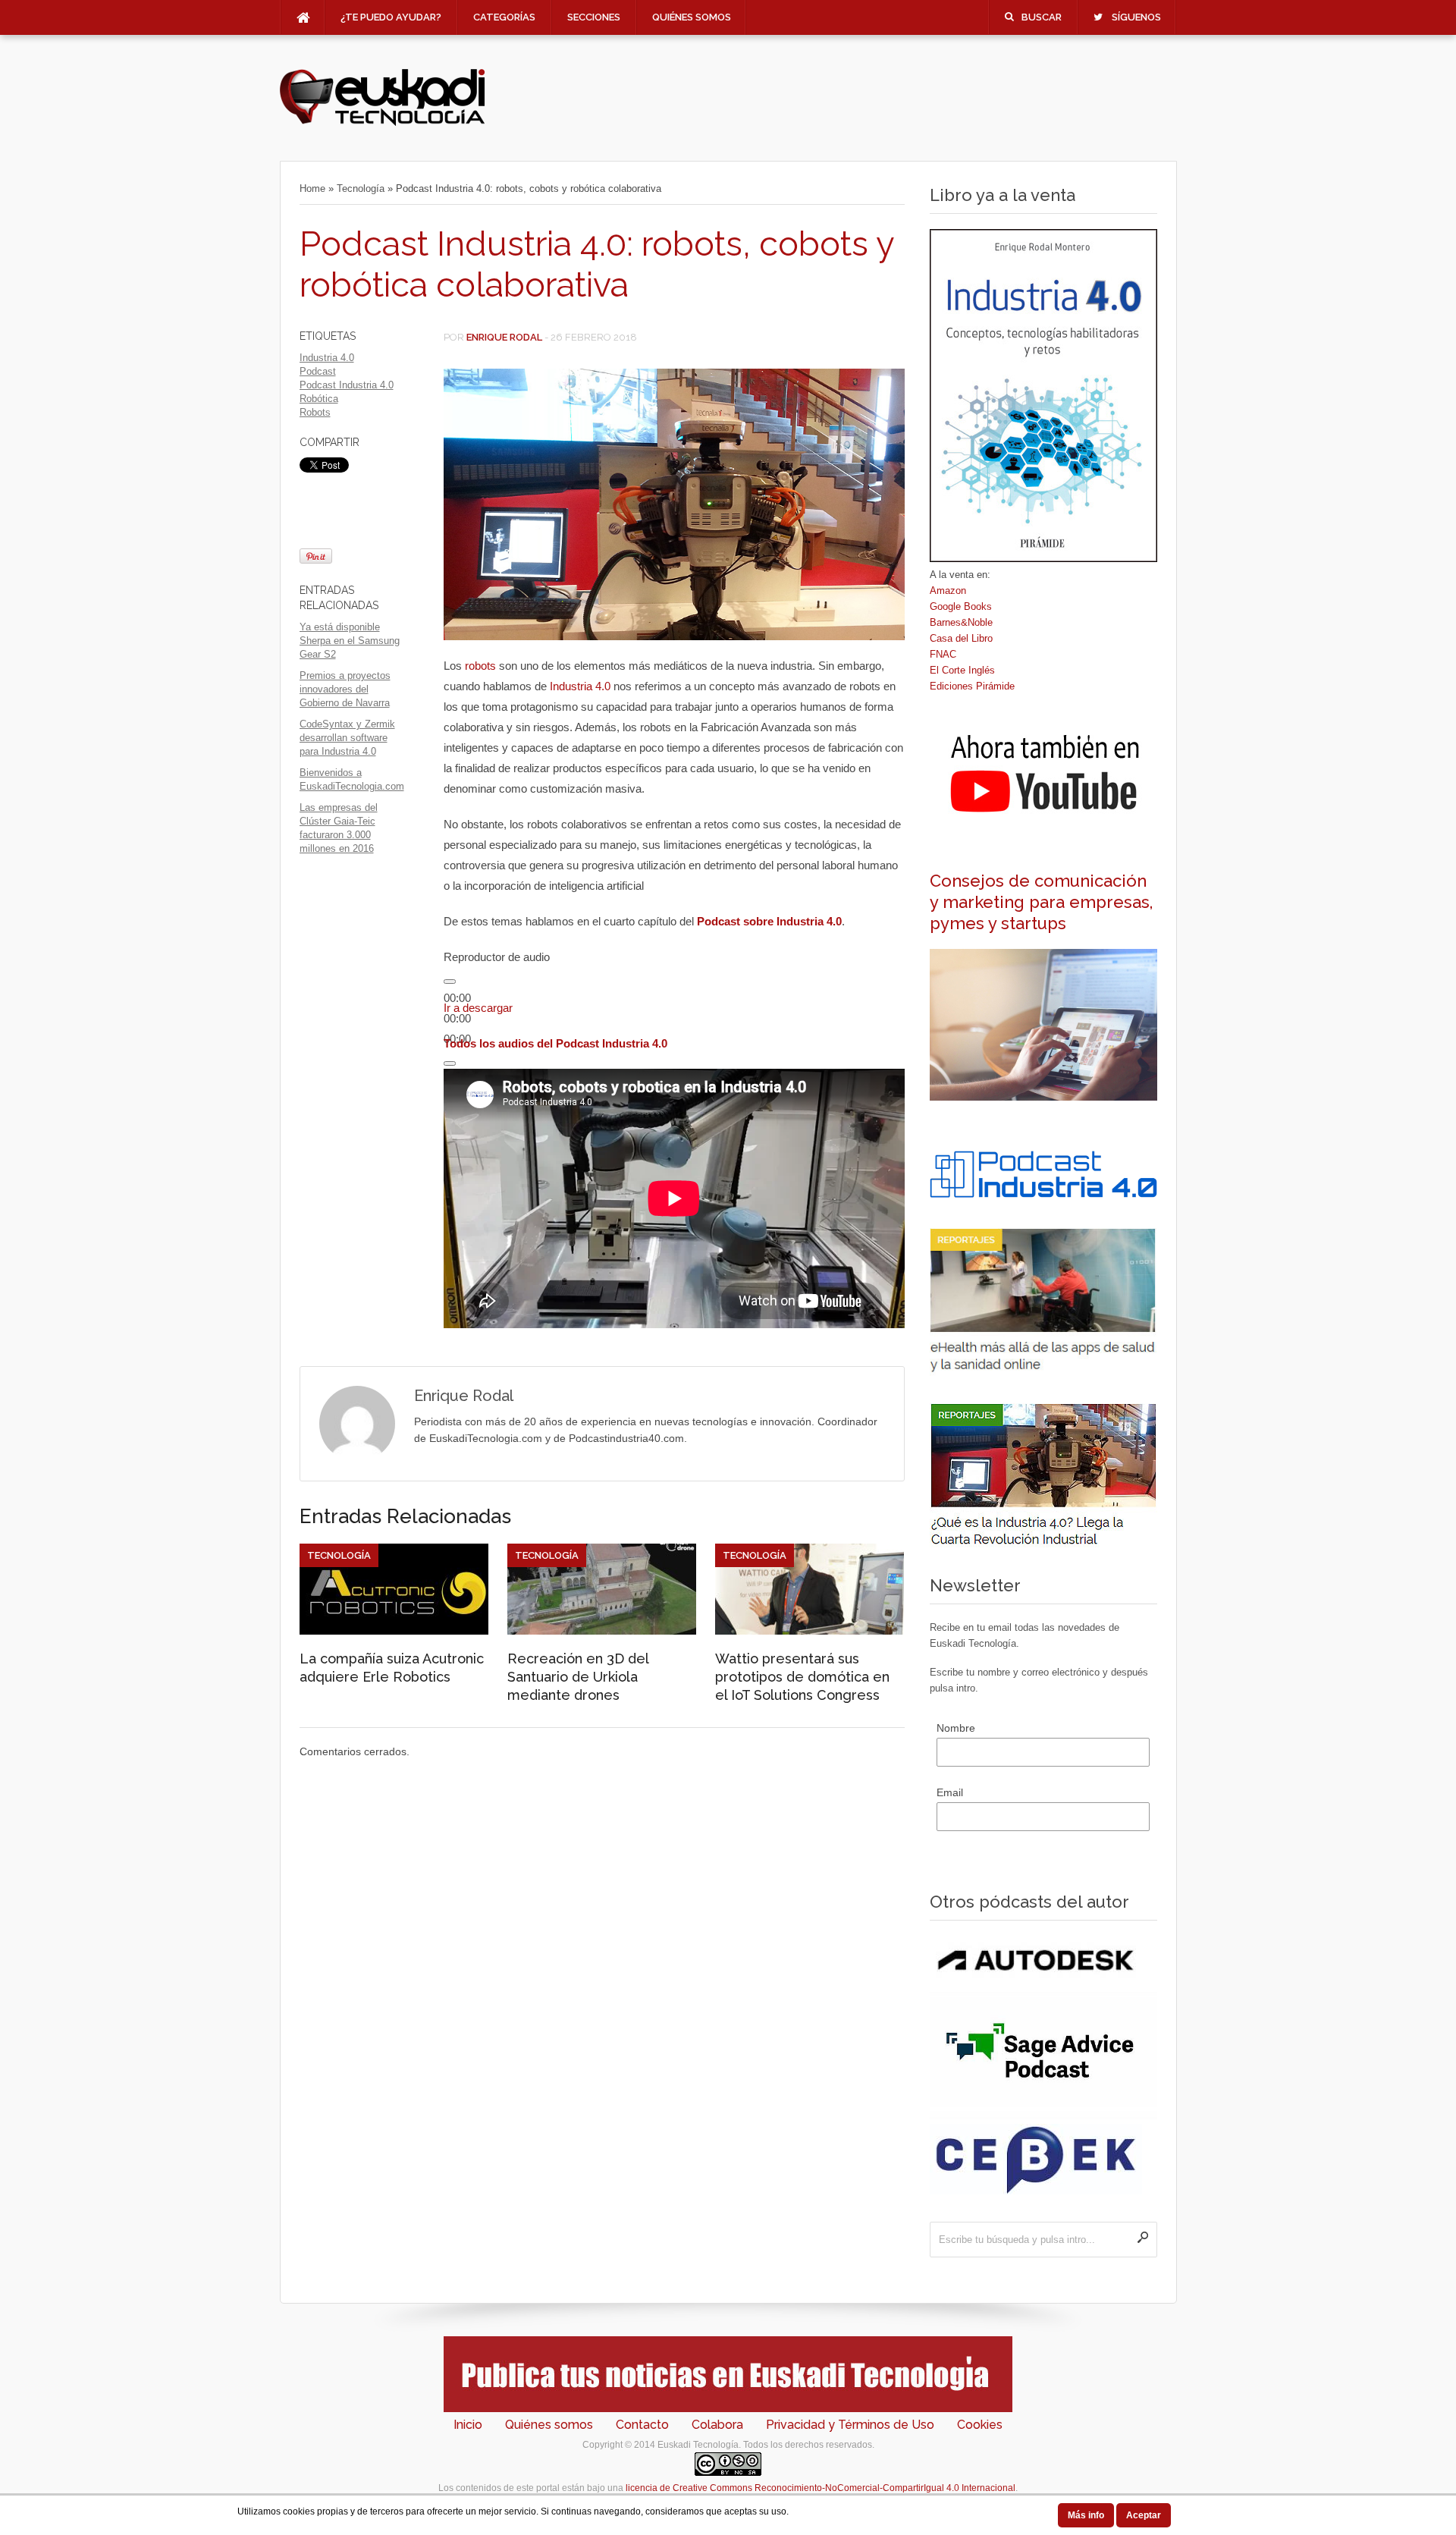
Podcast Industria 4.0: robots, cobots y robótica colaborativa (596, 264)
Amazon (948, 591)
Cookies (980, 2425)
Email (950, 1792)
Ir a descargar (478, 1008)
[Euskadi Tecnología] (382, 122)
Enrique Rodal (504, 337)
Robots (315, 412)
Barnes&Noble (961, 622)
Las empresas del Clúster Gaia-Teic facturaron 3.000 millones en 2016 (339, 828)
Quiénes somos (692, 17)
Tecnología (361, 188)
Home (312, 188)
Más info (1086, 2515)
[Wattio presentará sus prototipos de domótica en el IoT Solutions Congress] (810, 1631)
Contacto (642, 2425)
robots (480, 666)
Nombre (956, 1728)
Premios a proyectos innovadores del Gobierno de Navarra (345, 689)
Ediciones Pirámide (972, 686)
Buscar (1042, 17)
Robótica (319, 399)
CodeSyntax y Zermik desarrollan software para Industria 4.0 (347, 738)
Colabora (717, 2425)
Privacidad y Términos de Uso (850, 2425)
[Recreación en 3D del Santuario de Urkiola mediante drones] (602, 1631)
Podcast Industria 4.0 (347, 385)
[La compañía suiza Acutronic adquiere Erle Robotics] (394, 1631)
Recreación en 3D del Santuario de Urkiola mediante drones (578, 1677)
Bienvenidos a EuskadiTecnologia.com (352, 779)
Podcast (318, 371)
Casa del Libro (961, 638)
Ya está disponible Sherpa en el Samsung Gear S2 (350, 641)
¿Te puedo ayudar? (391, 17)
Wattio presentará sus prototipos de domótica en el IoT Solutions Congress (802, 1677)
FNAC (943, 654)
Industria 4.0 (327, 358)
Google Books (961, 606)
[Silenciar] (450, 1063)
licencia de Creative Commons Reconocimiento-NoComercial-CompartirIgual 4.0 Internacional (821, 2488)
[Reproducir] (450, 982)
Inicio (468, 2425)
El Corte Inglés (962, 670)
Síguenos (1136, 17)
